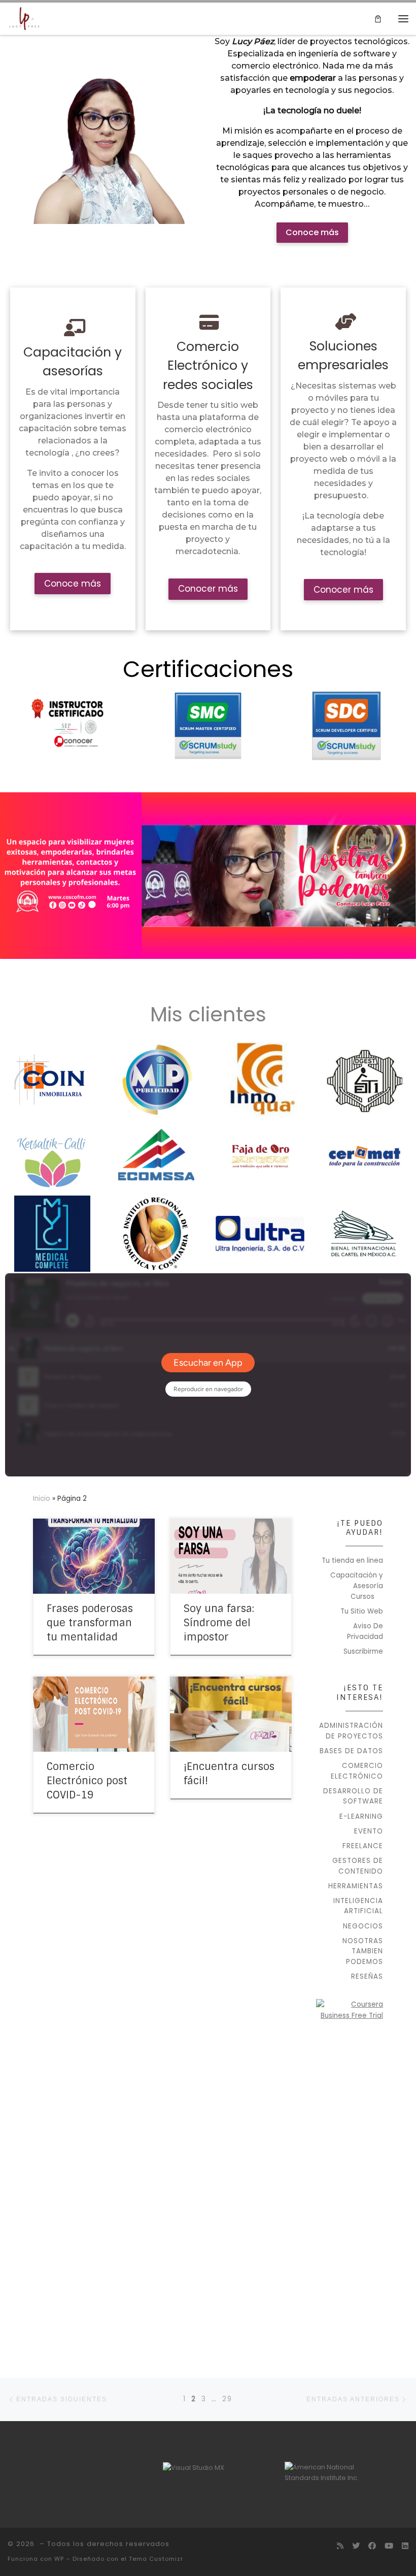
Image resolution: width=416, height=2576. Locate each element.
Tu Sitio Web (362, 1611)
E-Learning (361, 1816)
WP (59, 2559)
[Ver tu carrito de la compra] (378, 19)
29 (227, 2399)
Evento (369, 1831)
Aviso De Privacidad (365, 1631)
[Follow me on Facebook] (372, 2546)
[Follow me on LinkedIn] (405, 2546)
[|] (24, 18)
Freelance (363, 1846)
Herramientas (356, 1886)
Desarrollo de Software (353, 1796)
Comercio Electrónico (357, 1771)
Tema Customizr (156, 2559)
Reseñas (367, 1976)
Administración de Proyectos (351, 1731)
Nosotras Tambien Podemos (363, 1951)
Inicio (42, 1499)
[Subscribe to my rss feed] (340, 2546)
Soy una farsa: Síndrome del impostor (219, 1623)
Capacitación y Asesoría (357, 1581)
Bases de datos (351, 1751)
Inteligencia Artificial (358, 1906)
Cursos (362, 1597)
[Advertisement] (350, 2190)
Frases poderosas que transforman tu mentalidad (90, 1623)
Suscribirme (363, 1651)
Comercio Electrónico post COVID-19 (87, 1781)
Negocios (363, 1926)
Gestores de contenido (358, 1866)
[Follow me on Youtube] (389, 2546)
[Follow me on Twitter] (356, 2546)
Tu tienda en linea (352, 1560)
